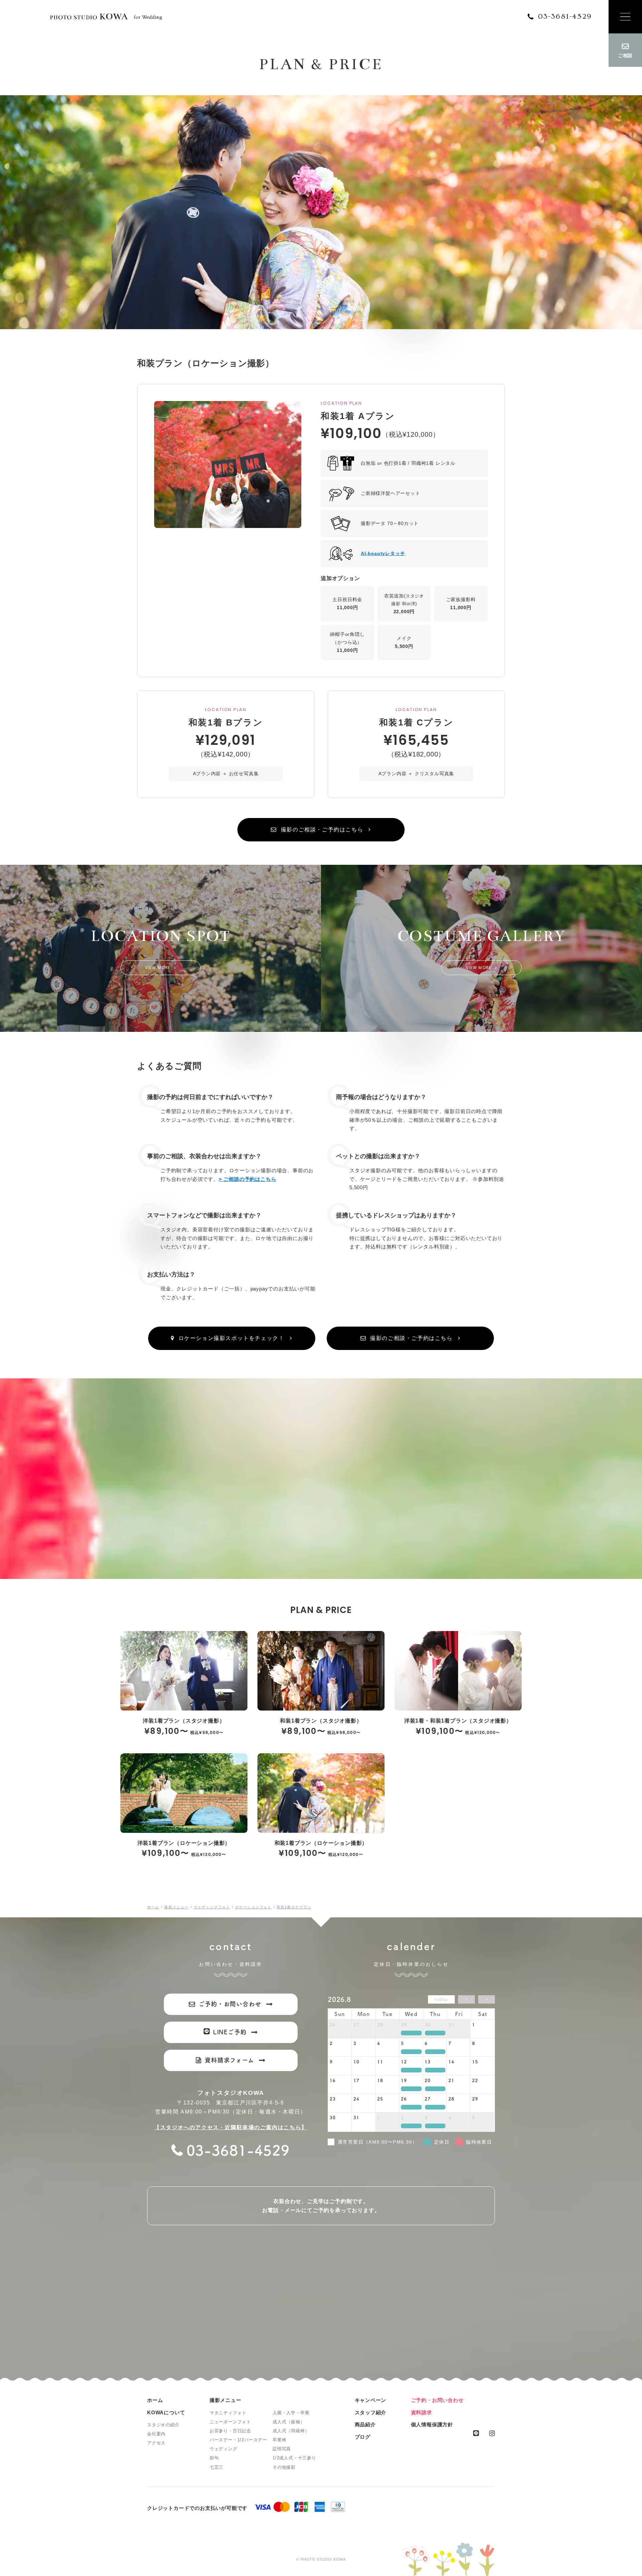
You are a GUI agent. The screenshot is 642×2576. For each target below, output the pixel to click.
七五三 (217, 2467)
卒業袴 (279, 2440)
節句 (214, 2458)
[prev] (466, 1999)
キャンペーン (371, 2400)
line (476, 2433)
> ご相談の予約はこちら (248, 1179)
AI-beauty (383, 553)
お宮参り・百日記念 (230, 2431)
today (441, 1999)
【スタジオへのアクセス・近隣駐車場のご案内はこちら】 (231, 2127)
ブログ (363, 2437)
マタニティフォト (228, 2413)
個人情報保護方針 (432, 2424)
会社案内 (156, 2434)
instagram (492, 2433)
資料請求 (421, 2412)
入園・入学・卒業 (291, 2413)
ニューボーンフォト (230, 2422)
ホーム (155, 2400)
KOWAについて (166, 2412)
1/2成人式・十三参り (294, 2458)
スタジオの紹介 (163, 2425)
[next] (487, 1999)
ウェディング (224, 2449)
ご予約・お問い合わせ (437, 2400)
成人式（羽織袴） (291, 2431)
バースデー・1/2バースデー (238, 2440)
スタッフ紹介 (371, 2412)
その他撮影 (284, 2467)
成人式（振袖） (289, 2422)
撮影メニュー (226, 2400)
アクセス (156, 2443)
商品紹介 (365, 2424)
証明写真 (282, 2449)
